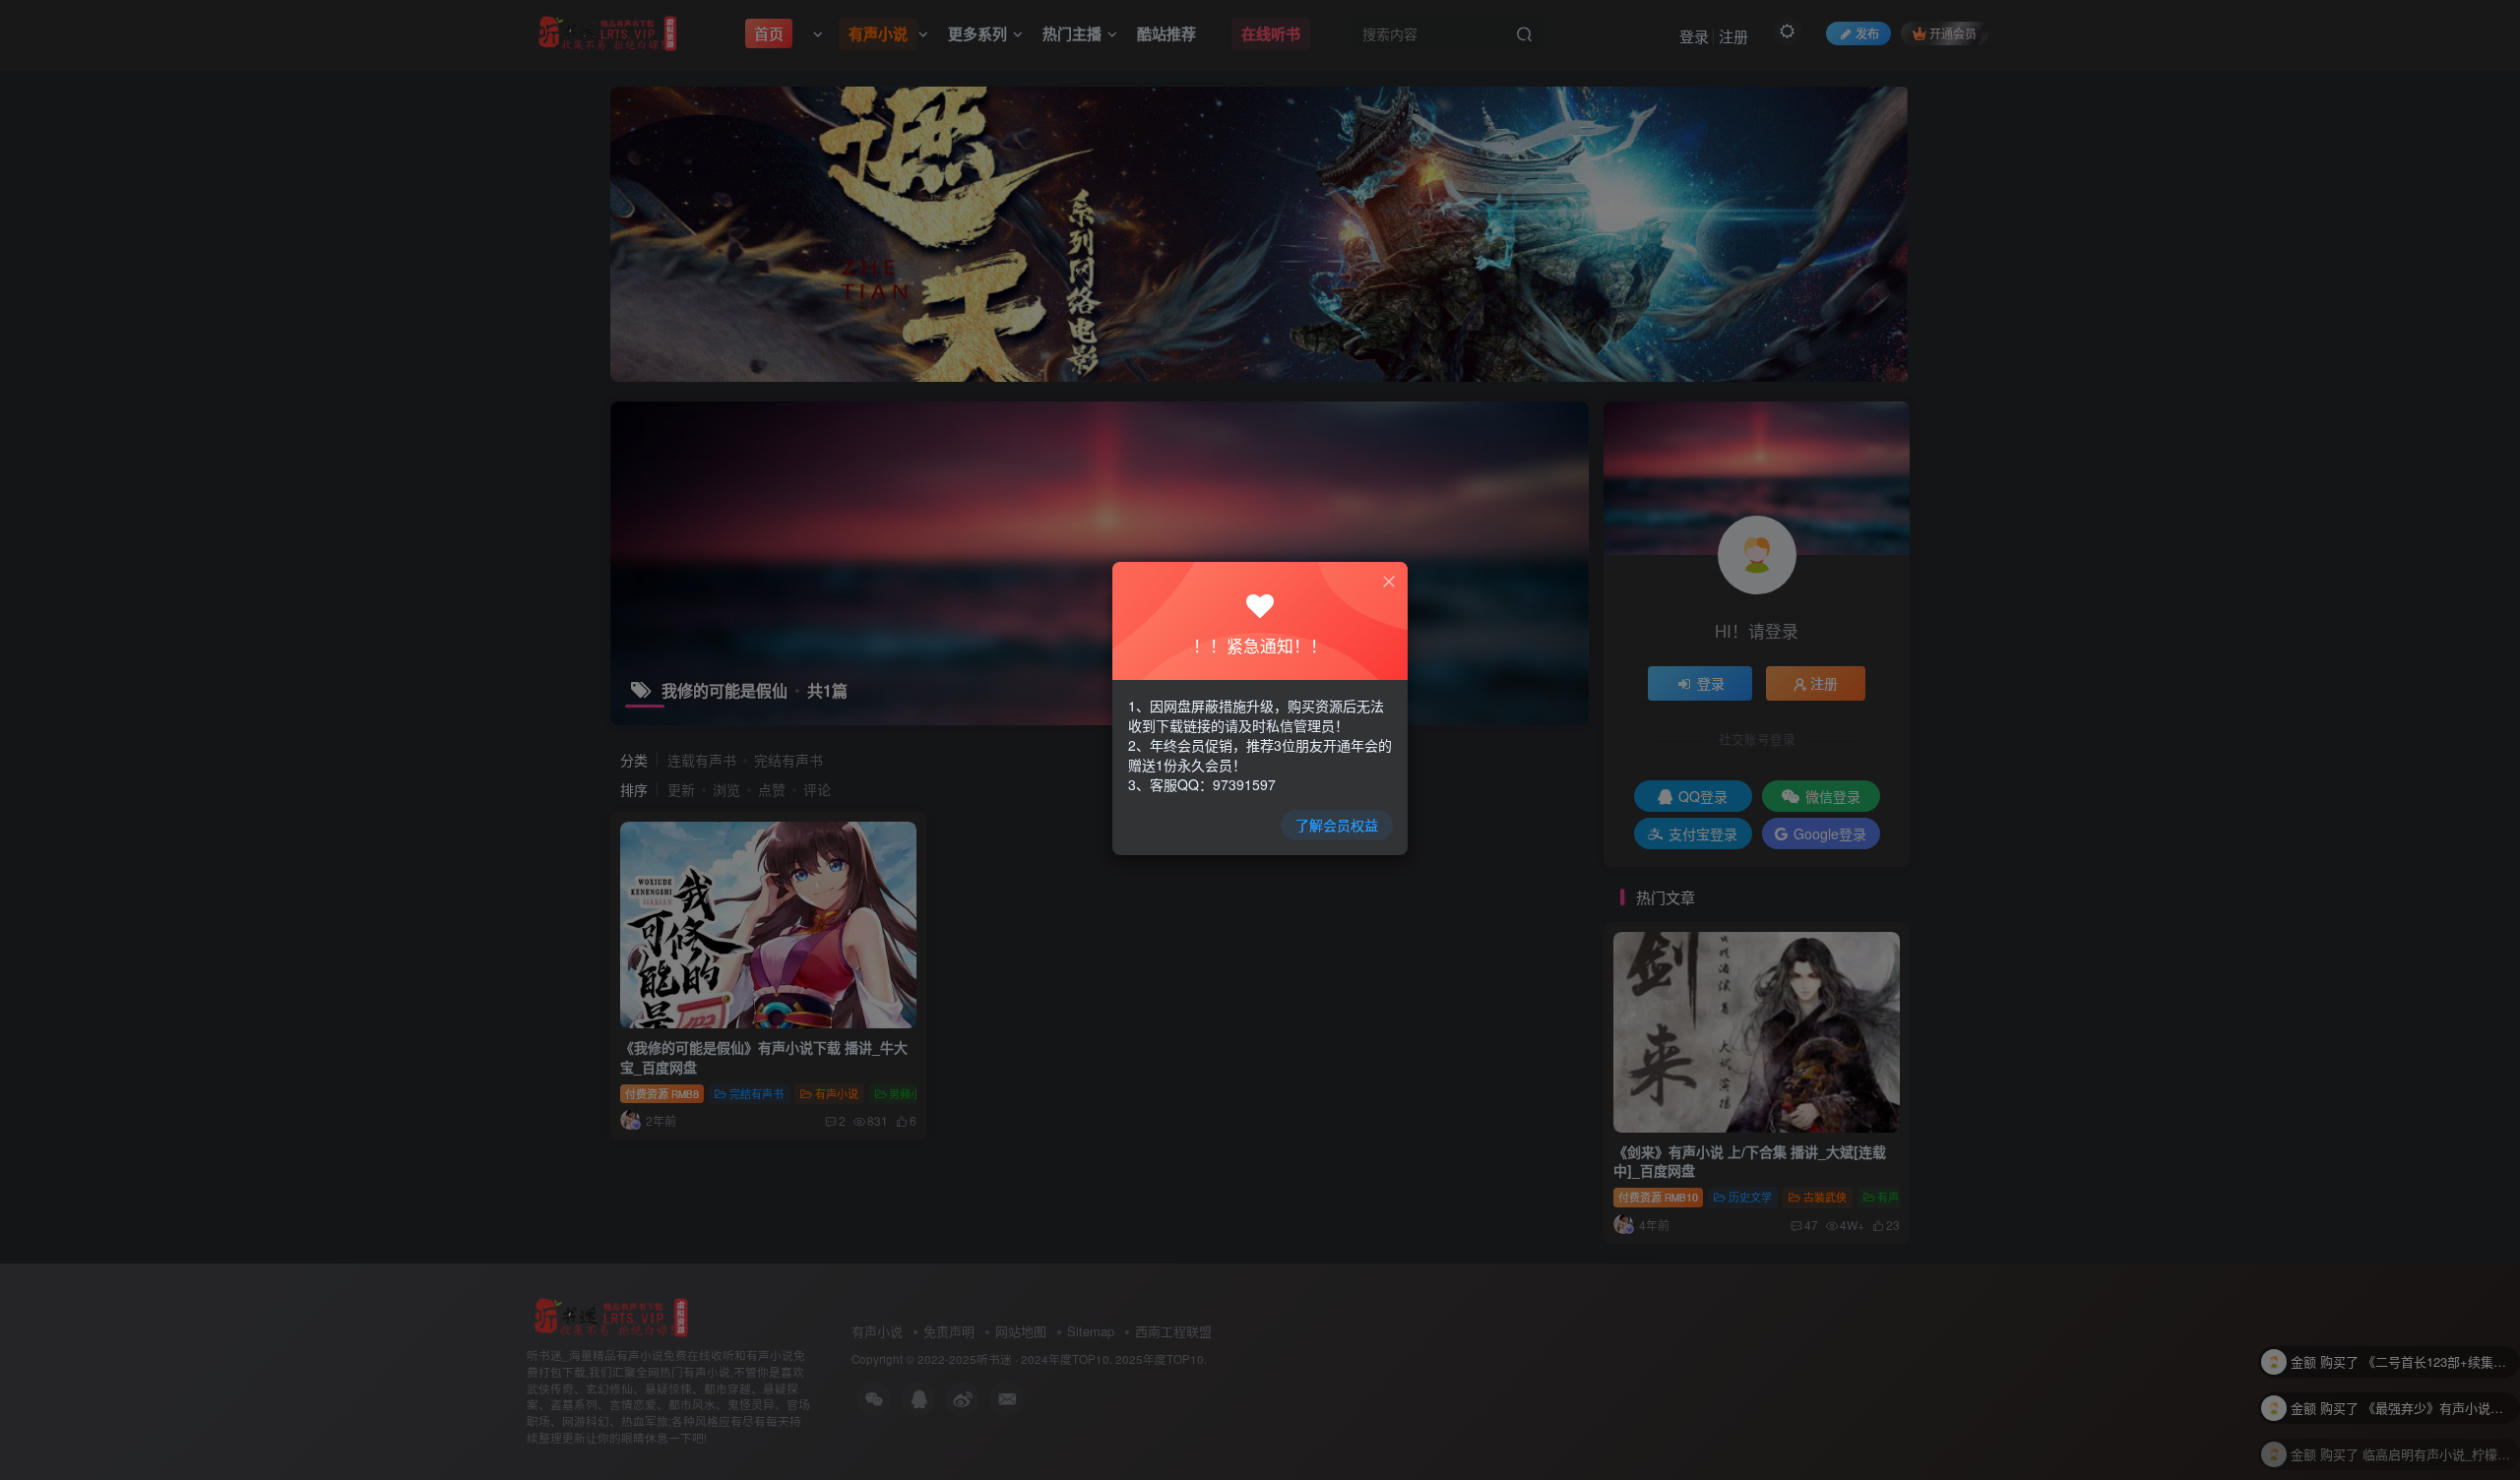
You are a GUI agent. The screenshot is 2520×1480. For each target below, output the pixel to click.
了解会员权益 (1337, 825)
